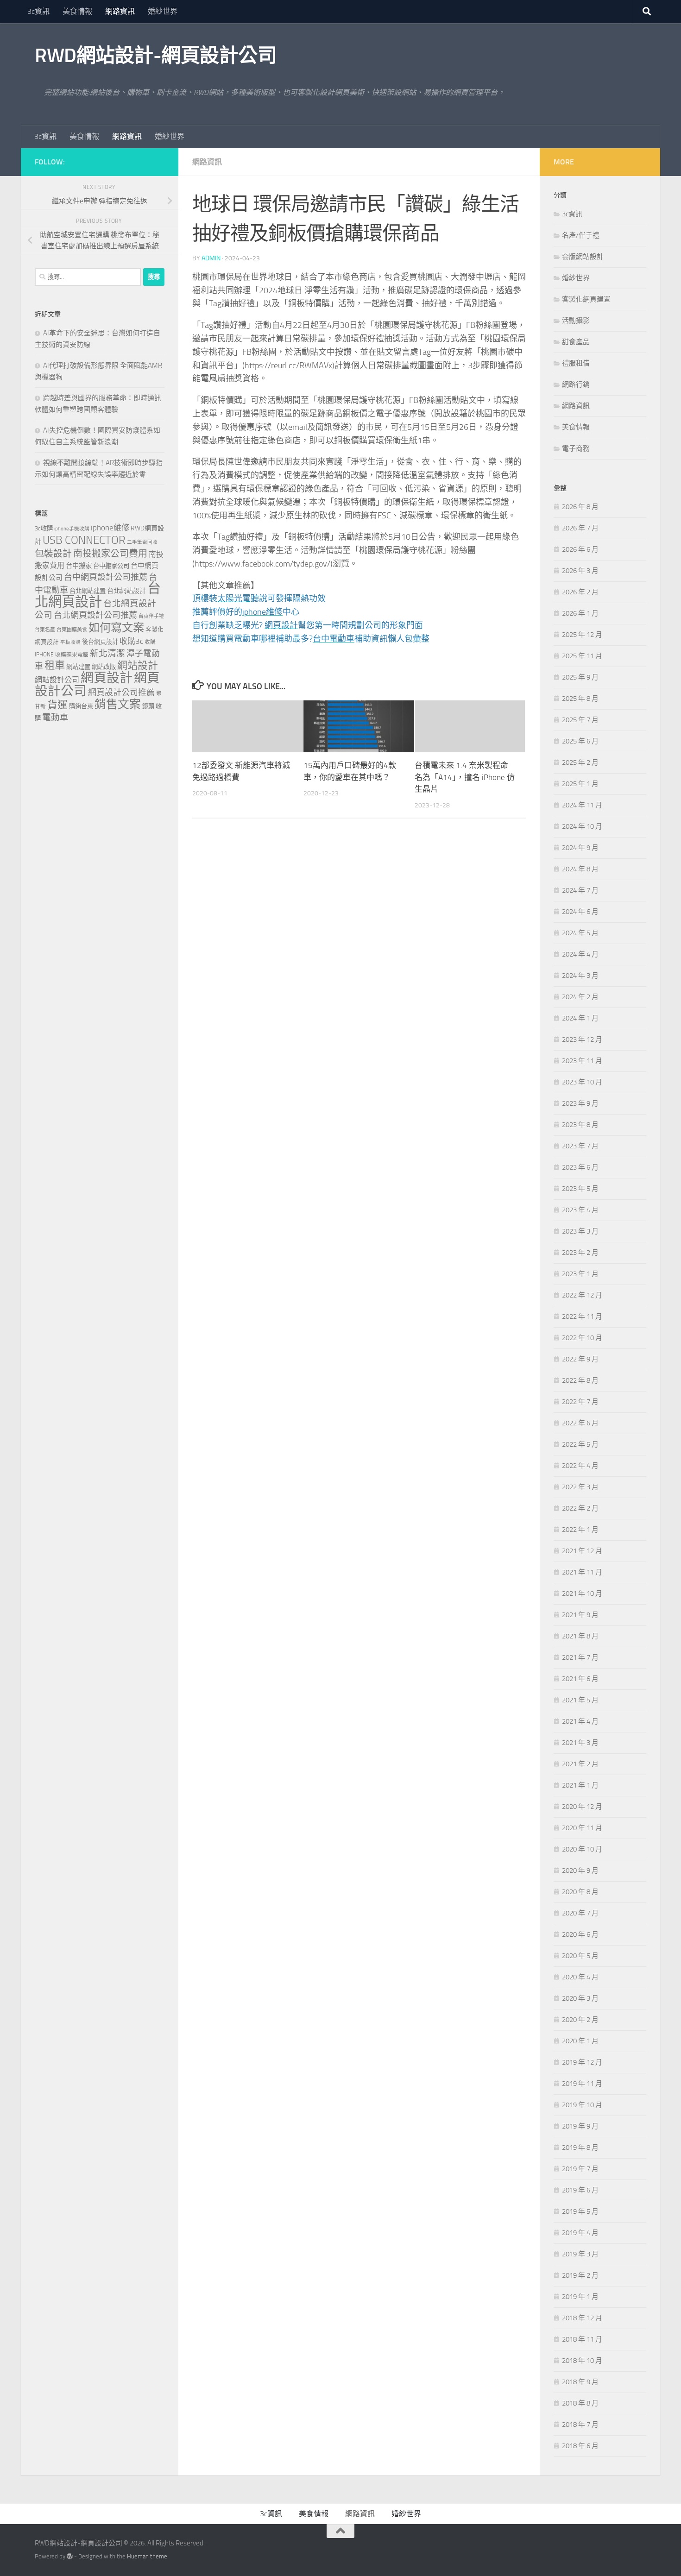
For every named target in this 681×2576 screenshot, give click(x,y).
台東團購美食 (72, 630)
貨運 (57, 705)
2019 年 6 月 (580, 2190)
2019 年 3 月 (580, 2254)
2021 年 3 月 (580, 1743)
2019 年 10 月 (582, 2105)
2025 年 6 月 (580, 741)
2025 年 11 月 (582, 656)
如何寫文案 (116, 627)
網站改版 (104, 667)
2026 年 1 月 (580, 613)
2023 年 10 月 (582, 1082)
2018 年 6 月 (580, 2446)
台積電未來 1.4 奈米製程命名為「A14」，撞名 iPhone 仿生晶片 (465, 777)
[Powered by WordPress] (70, 2556)
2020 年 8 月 (580, 1892)
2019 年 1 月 (580, 2297)
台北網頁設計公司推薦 (95, 615)
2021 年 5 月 (580, 1700)
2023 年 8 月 (580, 1125)
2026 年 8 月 (580, 507)
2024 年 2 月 (580, 997)
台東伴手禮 (151, 616)
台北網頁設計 (98, 595)
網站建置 (78, 667)
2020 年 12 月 (582, 1807)
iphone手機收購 (72, 529)
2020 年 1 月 (580, 2041)
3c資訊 (38, 11)
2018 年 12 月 (582, 2318)
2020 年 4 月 (580, 1977)
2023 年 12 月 (582, 1039)
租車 (55, 665)
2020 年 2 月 (580, 2020)
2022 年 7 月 (580, 1402)
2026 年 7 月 (580, 528)
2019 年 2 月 (580, 2275)
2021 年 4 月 (580, 1721)
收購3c (131, 641)
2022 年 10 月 (582, 1338)
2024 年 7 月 (580, 890)
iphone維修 (110, 528)
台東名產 (45, 630)
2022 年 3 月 (580, 1487)
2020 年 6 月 (580, 1934)
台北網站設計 (126, 591)
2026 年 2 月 (580, 592)
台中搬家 (79, 566)
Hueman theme (147, 2556)
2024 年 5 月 (580, 933)
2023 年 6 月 (580, 1167)
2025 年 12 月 (582, 635)
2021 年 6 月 (580, 1679)
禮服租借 (576, 363)
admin (211, 258)
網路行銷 (576, 384)
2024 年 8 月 (580, 869)
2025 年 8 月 (580, 699)
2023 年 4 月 (580, 1210)
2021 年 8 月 (580, 1636)
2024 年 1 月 (580, 1018)
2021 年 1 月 (580, 1785)
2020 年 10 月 (582, 1849)
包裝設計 (53, 554)
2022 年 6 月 (580, 1423)
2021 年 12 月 (582, 1551)
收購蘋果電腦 (72, 655)
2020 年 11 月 (582, 1828)
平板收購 (70, 642)
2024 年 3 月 (580, 976)
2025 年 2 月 (580, 762)
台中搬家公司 (111, 566)
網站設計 (138, 666)
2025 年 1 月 (580, 784)
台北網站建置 (88, 591)
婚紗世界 (163, 11)
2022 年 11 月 (582, 1316)
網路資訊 (120, 11)
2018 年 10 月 (582, 2361)
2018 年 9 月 (580, 2382)
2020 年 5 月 (580, 1956)
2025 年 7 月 (580, 720)
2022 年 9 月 (580, 1359)
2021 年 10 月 (582, 1593)
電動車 (55, 718)
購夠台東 (81, 706)
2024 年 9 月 (580, 848)
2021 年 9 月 (580, 1615)
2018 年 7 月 (580, 2425)
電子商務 (576, 448)
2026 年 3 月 (580, 571)
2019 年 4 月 (580, 2233)
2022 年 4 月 (580, 1466)
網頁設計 (107, 678)
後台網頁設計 (100, 642)
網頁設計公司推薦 (121, 693)
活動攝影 (576, 321)
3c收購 (44, 528)
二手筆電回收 (142, 542)
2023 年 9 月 (580, 1103)
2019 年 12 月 (582, 2062)
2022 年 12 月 (582, 1295)
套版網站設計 (583, 257)
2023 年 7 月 (580, 1146)
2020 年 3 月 (580, 1998)
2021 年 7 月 (580, 1657)
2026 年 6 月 (580, 549)
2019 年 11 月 (582, 2084)
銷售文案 (118, 704)
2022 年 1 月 (580, 1530)
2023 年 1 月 (580, 1274)
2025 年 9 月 (580, 677)
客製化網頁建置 (586, 299)
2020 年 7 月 (580, 1913)
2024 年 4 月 (580, 954)
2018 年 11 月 (582, 2339)
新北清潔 (107, 653)
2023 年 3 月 (580, 1231)
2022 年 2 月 (580, 1508)
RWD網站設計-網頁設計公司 (156, 56)
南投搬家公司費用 (110, 554)
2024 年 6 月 (580, 912)
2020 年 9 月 (580, 1871)
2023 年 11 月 (582, 1061)
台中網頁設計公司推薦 (106, 577)
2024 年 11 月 (582, 805)
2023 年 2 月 (580, 1253)
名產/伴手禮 (581, 235)
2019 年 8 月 (580, 2148)
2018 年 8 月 (580, 2403)
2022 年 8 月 (580, 1380)
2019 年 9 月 (580, 2126)
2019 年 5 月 (580, 2211)
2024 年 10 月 (582, 826)
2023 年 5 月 (580, 1189)
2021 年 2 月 (580, 1764)
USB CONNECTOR (84, 540)
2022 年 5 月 (580, 1444)
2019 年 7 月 (580, 2169)
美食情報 (77, 11)
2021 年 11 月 (582, 1572)
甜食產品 (576, 342)
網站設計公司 (57, 680)
